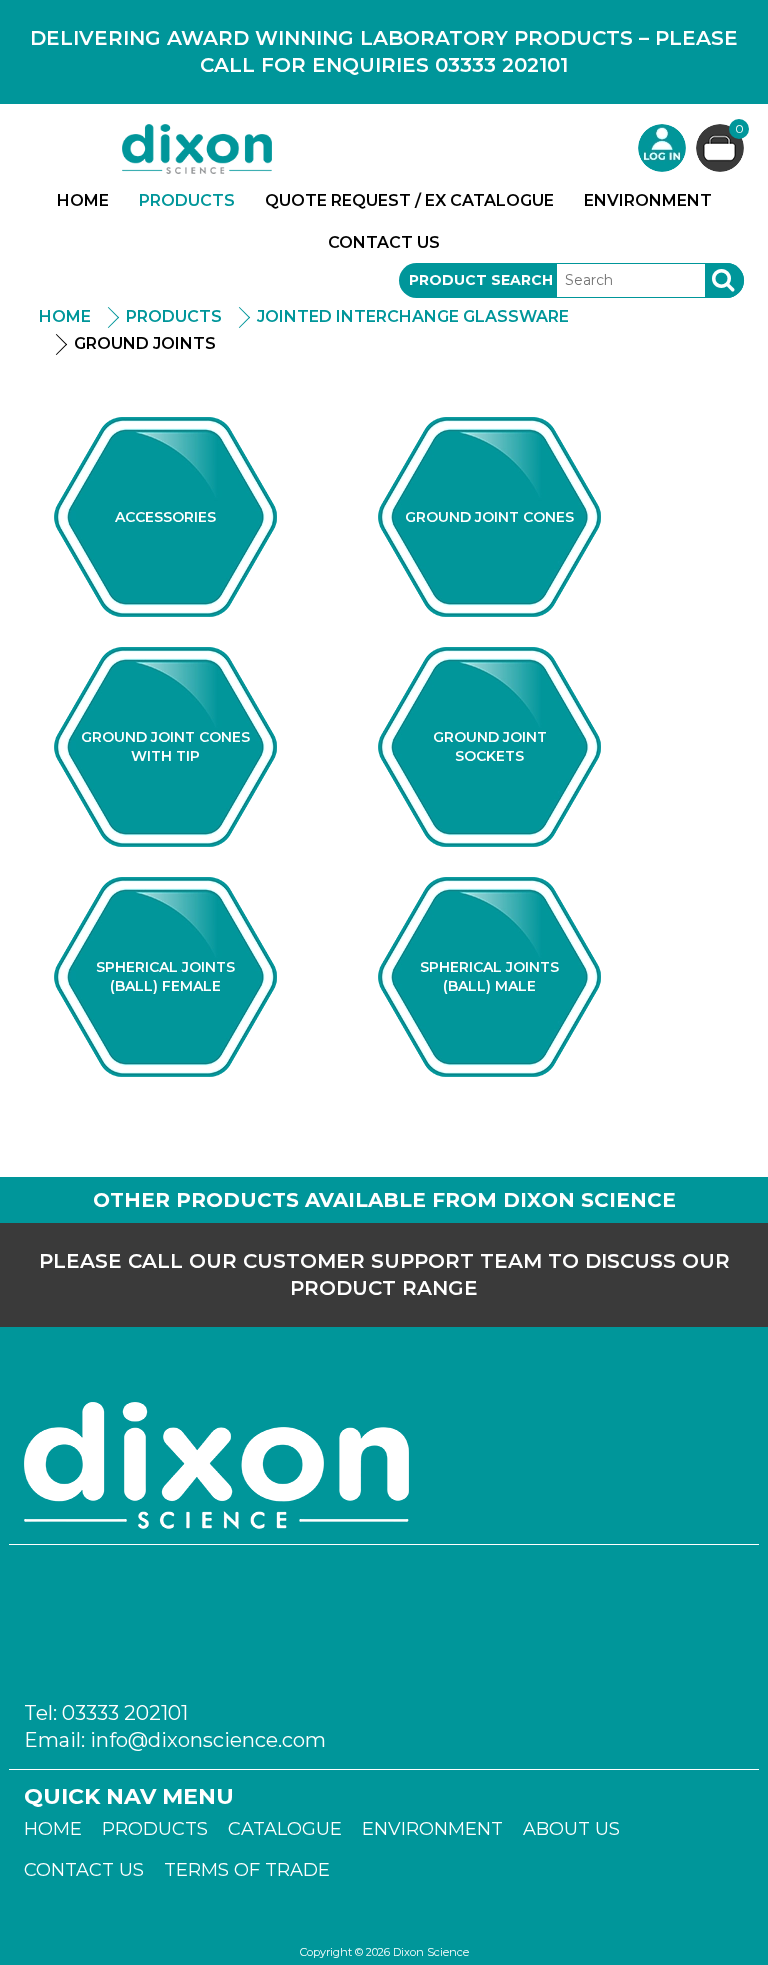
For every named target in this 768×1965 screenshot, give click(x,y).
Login (662, 148)
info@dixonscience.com (208, 1740)
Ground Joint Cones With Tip (165, 746)
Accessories (165, 517)
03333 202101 (125, 1713)
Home (83, 200)
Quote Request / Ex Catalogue (409, 200)
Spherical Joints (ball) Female (165, 976)
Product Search (481, 280)
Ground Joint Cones (489, 517)
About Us (571, 1829)
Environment (648, 200)
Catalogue (285, 1829)
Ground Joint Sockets (490, 746)
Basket (739, 130)
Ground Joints (145, 343)
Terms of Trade (247, 1870)
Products (187, 200)
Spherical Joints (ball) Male (489, 976)
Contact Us (384, 242)
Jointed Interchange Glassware (413, 316)
